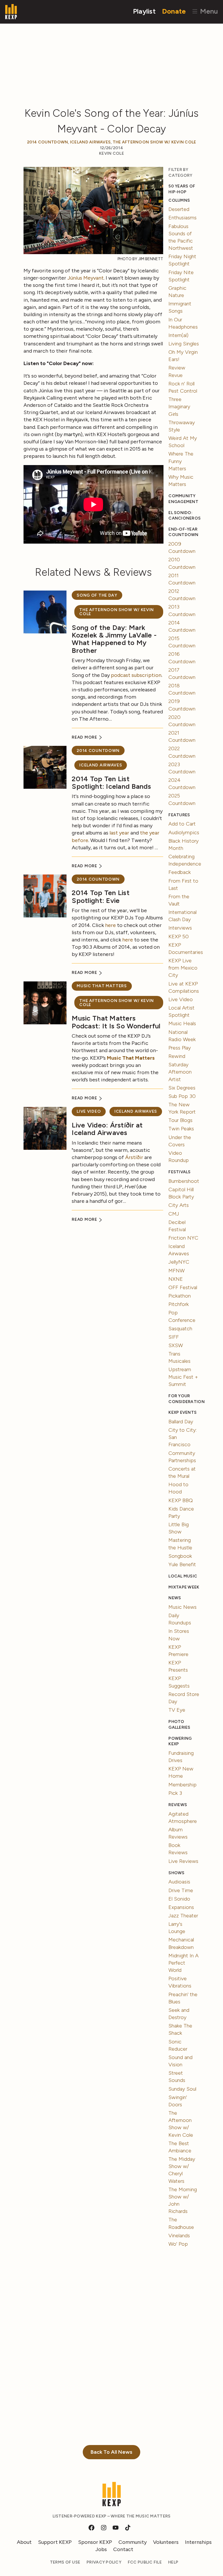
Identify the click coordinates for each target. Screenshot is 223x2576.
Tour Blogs (180, 1120)
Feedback (180, 872)
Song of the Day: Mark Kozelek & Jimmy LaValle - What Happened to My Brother (114, 639)
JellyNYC (179, 1262)
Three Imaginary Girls (179, 407)
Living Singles (184, 344)
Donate (174, 11)
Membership (182, 1785)
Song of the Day (97, 595)
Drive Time (181, 1890)
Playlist (144, 11)
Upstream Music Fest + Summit (183, 1377)
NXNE (176, 1279)
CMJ (174, 1214)
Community (133, 2542)
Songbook (180, 1556)
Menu (208, 11)
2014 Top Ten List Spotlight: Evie (101, 896)
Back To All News (111, 2452)
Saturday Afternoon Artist (180, 1072)
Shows (176, 1873)
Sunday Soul (182, 2089)
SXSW (176, 1345)
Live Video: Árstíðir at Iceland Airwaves (107, 1129)
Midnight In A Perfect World (184, 1963)
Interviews (180, 928)
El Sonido (179, 1899)
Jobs (101, 2549)
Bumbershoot (184, 1181)
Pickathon (180, 1296)
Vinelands (179, 2236)
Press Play (180, 1048)
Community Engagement (183, 499)
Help (173, 2562)
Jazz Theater (183, 1916)
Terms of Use (65, 2562)
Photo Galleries (179, 1725)
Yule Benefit (182, 1564)
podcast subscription (136, 675)
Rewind (177, 1056)
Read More (85, 737)
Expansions (181, 1907)
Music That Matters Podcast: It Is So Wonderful (116, 1022)
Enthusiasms (182, 218)
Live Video (89, 1111)
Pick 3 (175, 1793)
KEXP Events (182, 1412)
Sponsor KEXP (95, 2542)
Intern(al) (178, 335)
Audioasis (179, 1882)
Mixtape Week (184, 1587)
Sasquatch (180, 1329)
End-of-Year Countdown (183, 532)
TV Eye (177, 1710)
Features (179, 815)
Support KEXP (55, 2542)
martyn (72, 434)
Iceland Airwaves (90, 142)
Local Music (183, 1576)
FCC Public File (145, 2562)
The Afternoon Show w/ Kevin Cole (154, 142)
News (175, 1598)
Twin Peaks (181, 1129)
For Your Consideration (184, 1399)
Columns (179, 200)
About (24, 2542)
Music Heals (182, 1023)
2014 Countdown (48, 142)
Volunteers (166, 2542)
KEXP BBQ (181, 1500)
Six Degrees (182, 1088)
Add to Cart (182, 824)
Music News (182, 1607)
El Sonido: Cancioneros (184, 516)
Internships (198, 2542)
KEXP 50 (179, 937)
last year (119, 833)
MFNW (177, 1271)
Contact (123, 2549)
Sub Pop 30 (182, 1096)
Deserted (179, 209)
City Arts (179, 1205)
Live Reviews (183, 1861)
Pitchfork (179, 1304)
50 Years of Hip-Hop (182, 189)
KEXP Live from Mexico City (183, 968)
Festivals (179, 1172)
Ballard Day (181, 1422)
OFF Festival (183, 1287)
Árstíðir (134, 1157)
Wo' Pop (178, 2244)
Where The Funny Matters (181, 461)
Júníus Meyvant (86, 278)
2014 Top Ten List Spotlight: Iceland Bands (111, 783)
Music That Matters (102, 986)
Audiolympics (184, 832)
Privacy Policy (104, 2562)
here (110, 925)
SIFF (174, 1337)
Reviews (178, 1805)
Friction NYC (183, 1238)
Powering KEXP (180, 1741)
